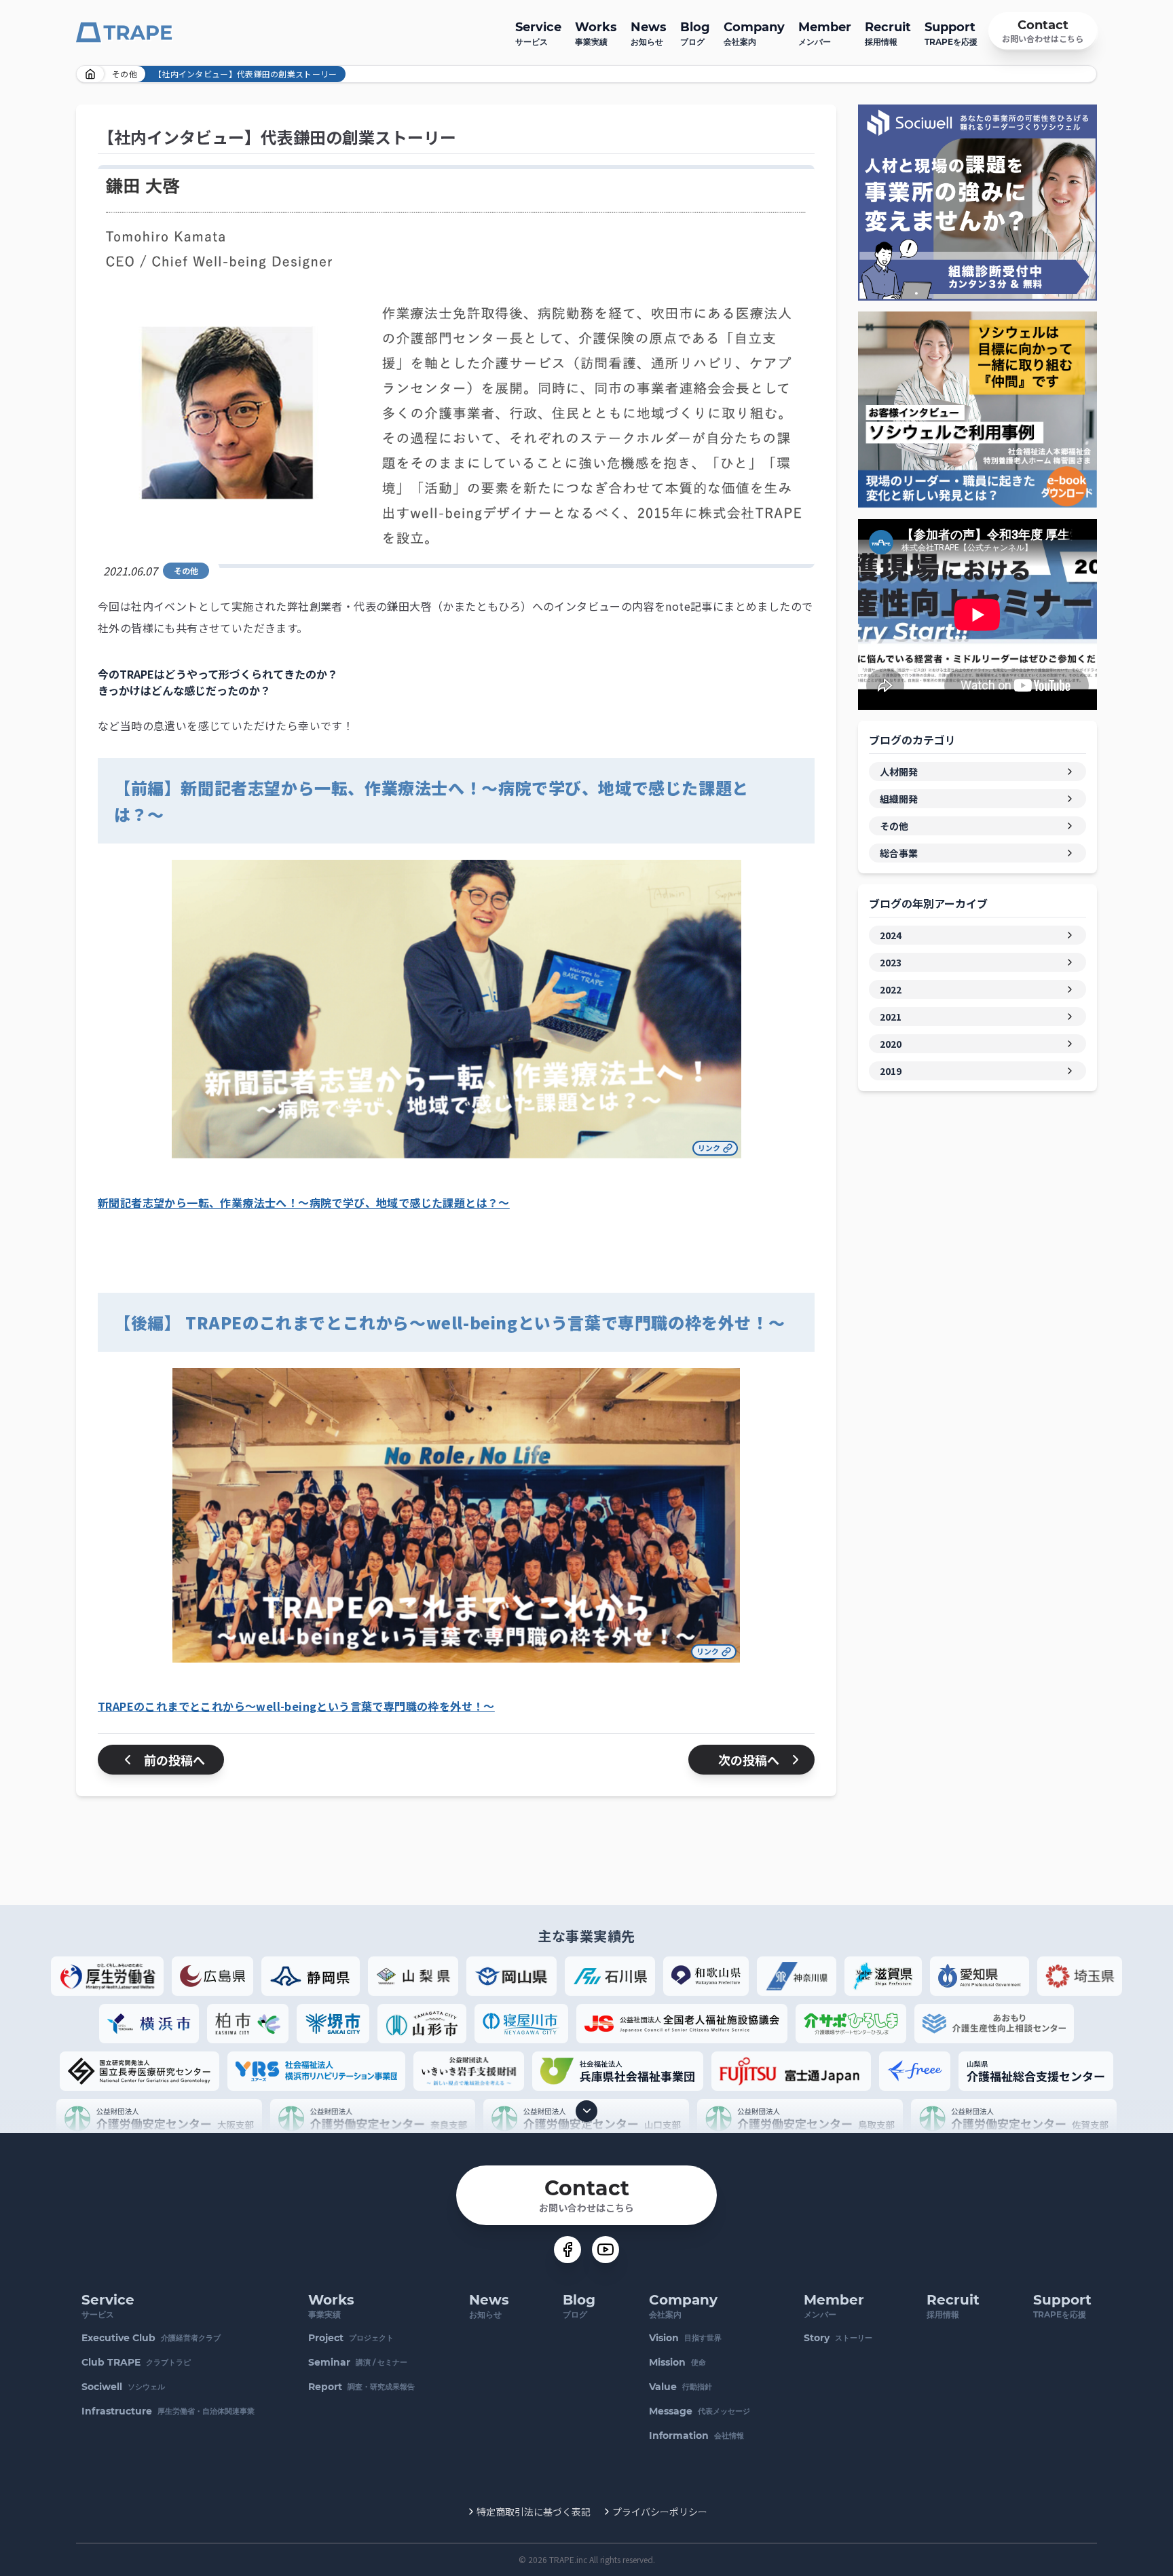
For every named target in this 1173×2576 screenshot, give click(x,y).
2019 (891, 1071)
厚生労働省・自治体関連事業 (168, 2411)
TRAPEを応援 (951, 33)
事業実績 (596, 33)
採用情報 (888, 33)
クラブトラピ (136, 2362)
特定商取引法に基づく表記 (534, 2512)
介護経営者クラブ (151, 2338)
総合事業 (899, 853)
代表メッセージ (700, 2411)
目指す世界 (685, 2338)
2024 (891, 935)
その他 (125, 74)
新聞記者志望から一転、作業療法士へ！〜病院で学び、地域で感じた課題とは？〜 (304, 1202)
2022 (891, 989)
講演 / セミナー (358, 2362)
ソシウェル (123, 2387)
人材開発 (899, 772)
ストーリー (838, 2338)
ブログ (695, 33)
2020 (891, 1044)
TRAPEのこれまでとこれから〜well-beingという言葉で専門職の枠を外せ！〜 (296, 1706)
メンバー (825, 33)
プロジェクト (351, 2338)
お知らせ (649, 33)
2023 (891, 962)
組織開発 (899, 799)
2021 (891, 1017)
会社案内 (754, 33)
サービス (538, 33)
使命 (677, 2362)
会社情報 (696, 2436)
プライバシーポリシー (660, 2512)
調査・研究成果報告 (361, 2387)
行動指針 (681, 2387)
